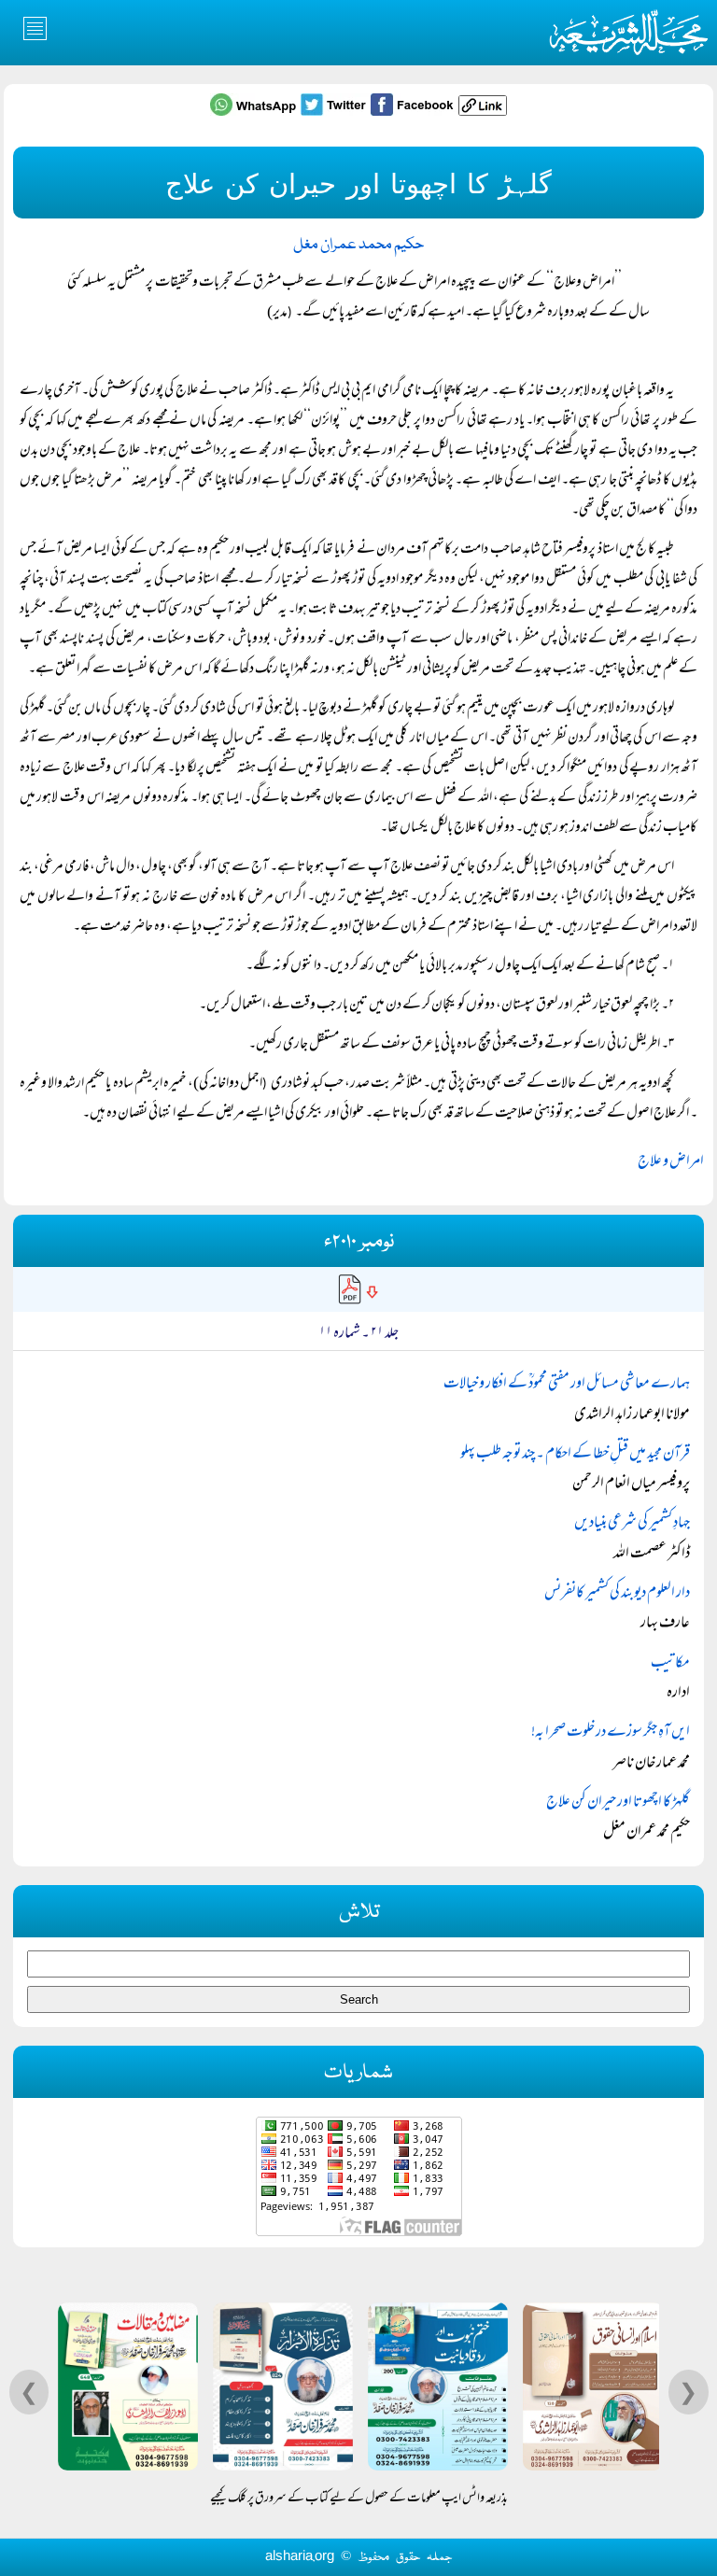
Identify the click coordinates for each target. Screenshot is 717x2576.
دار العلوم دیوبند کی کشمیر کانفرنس (617, 1594)
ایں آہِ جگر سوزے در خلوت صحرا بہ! (611, 1733)
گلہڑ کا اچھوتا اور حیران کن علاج (618, 1803)
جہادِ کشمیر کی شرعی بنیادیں (632, 1524)
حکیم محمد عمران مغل (358, 245)
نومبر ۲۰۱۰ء (359, 1242)
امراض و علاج (671, 1162)
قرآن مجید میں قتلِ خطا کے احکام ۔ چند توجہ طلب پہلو (575, 1455)
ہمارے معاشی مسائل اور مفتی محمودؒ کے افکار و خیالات (567, 1385)
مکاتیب (670, 1664)
